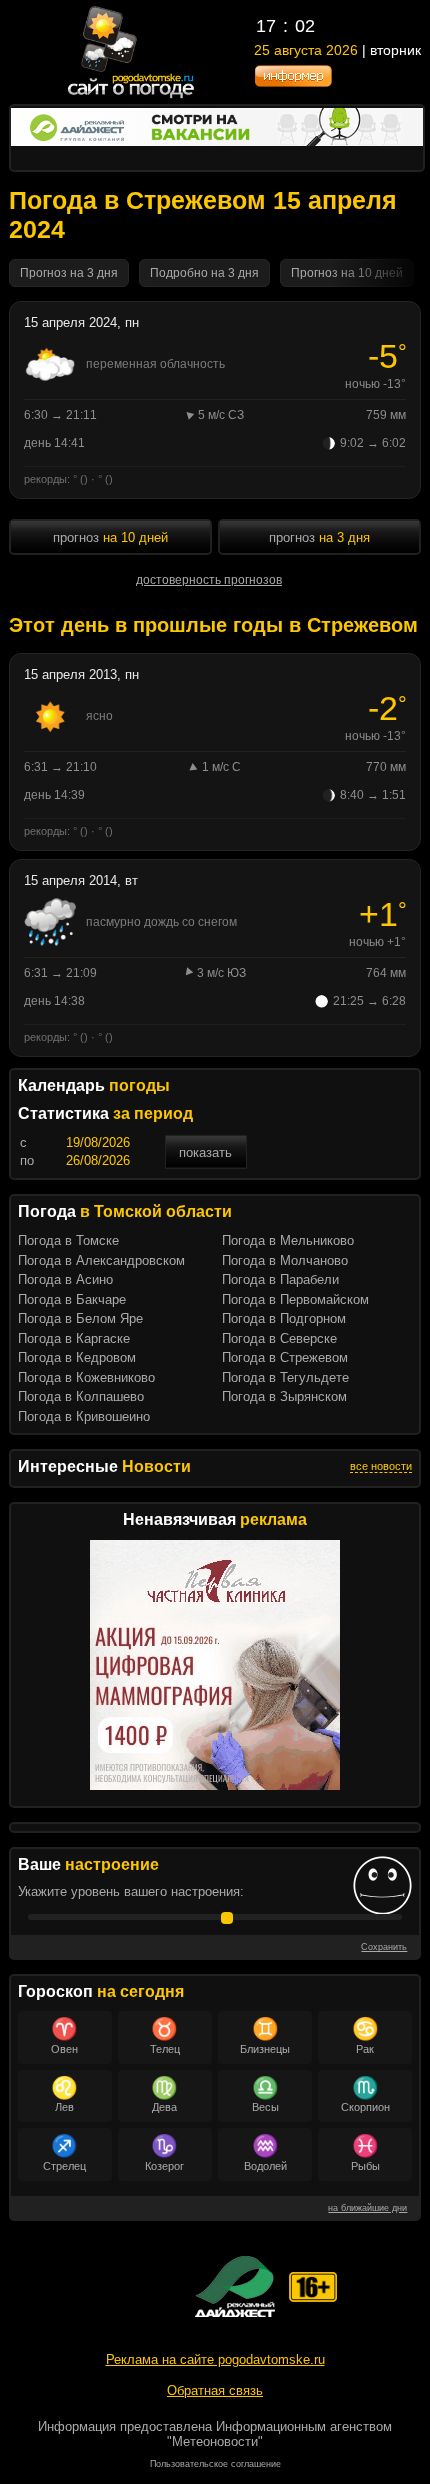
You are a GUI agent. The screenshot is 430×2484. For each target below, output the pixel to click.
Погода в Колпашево (81, 1396)
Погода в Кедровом (77, 1357)
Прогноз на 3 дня (69, 273)
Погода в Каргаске (74, 1338)
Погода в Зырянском (284, 1396)
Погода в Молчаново (285, 1260)
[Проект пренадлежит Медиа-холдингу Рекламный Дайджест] (235, 2286)
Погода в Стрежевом (285, 1357)
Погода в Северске (279, 1338)
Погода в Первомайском (295, 1299)
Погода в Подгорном (284, 1318)
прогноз (110, 537)
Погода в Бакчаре (72, 1299)
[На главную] (131, 96)
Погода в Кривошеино (84, 1416)
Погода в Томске (68, 1240)
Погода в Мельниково (288, 1240)
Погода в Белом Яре (80, 1318)
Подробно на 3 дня (204, 273)
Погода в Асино (65, 1279)
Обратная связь (215, 2390)
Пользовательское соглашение (215, 2464)
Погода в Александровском (101, 1260)
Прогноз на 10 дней (347, 273)
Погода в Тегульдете (285, 1377)
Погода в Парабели (280, 1279)
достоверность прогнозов (209, 580)
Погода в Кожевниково (86, 1377)
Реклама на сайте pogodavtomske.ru (215, 2359)
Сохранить (384, 1947)
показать (205, 1152)
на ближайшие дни (367, 2208)
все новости (381, 1466)
